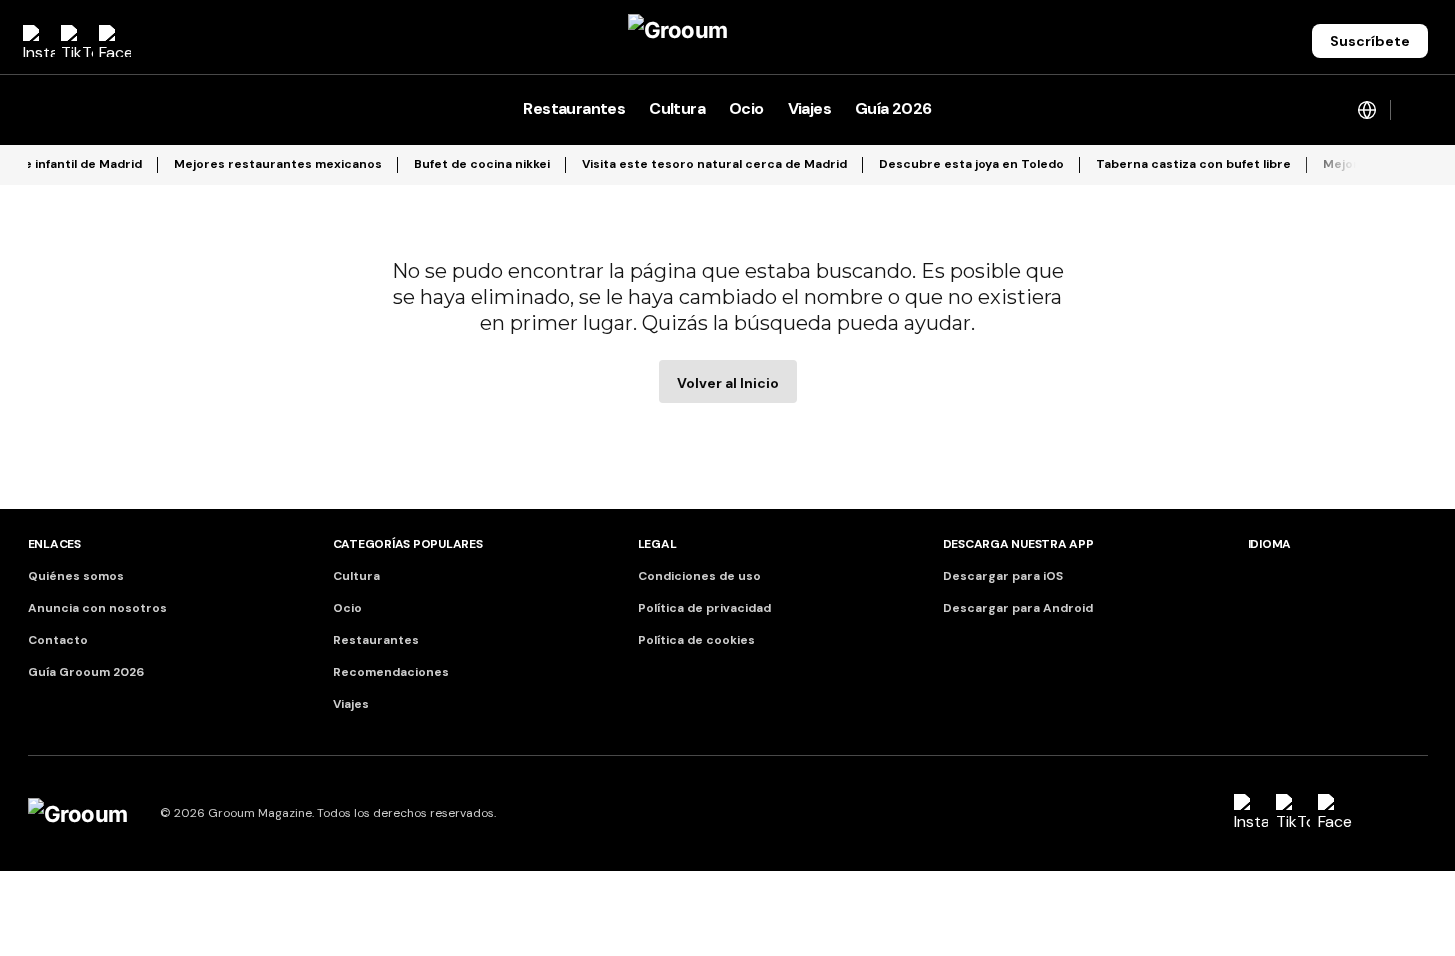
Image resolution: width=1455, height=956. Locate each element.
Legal (657, 544)
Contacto (58, 640)
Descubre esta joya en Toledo (971, 164)
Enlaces (54, 544)
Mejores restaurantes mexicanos (278, 164)
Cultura (356, 576)
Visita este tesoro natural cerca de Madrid (714, 164)
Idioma (1270, 544)
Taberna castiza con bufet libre (1193, 164)
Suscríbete (1370, 41)
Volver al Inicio (728, 383)
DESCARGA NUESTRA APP (1018, 544)
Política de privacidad (704, 608)
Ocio (347, 608)
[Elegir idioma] (1367, 110)
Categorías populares (408, 544)
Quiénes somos (76, 576)
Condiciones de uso (699, 576)
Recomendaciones (391, 672)
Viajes (351, 704)
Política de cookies (696, 640)
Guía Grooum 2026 (86, 672)
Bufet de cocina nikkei (482, 164)
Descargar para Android (1018, 608)
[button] (37, 110)
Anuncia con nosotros (97, 608)
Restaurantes (376, 640)
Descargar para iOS (1003, 576)
